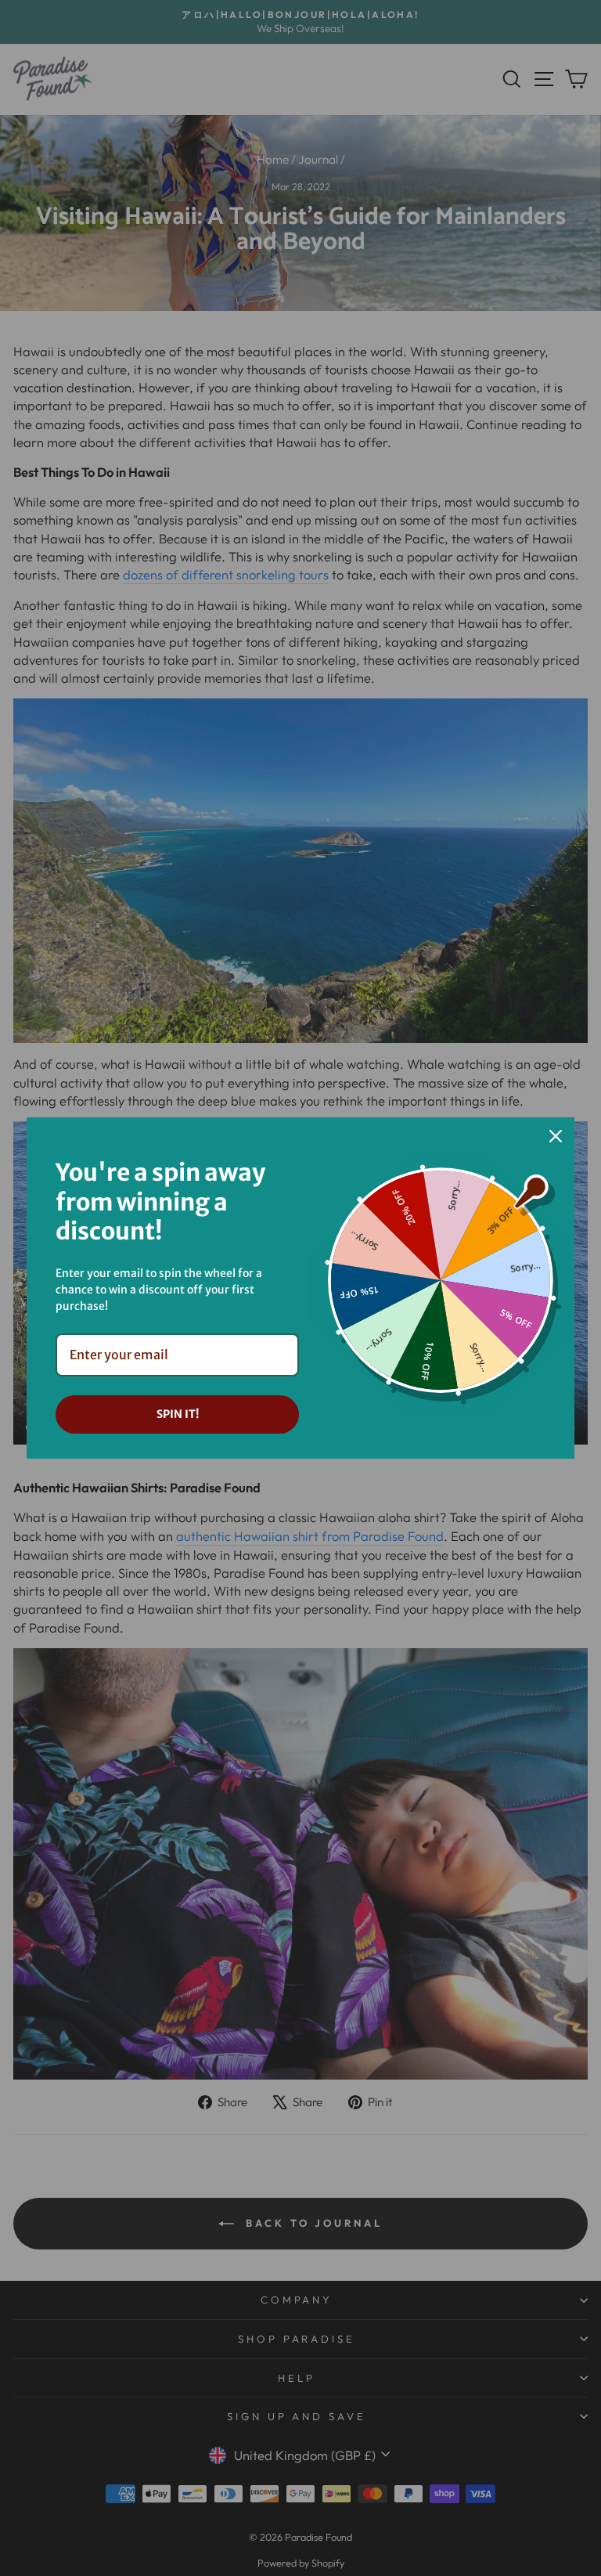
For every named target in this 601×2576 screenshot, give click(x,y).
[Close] (556, 1136)
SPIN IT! (178, 1414)
